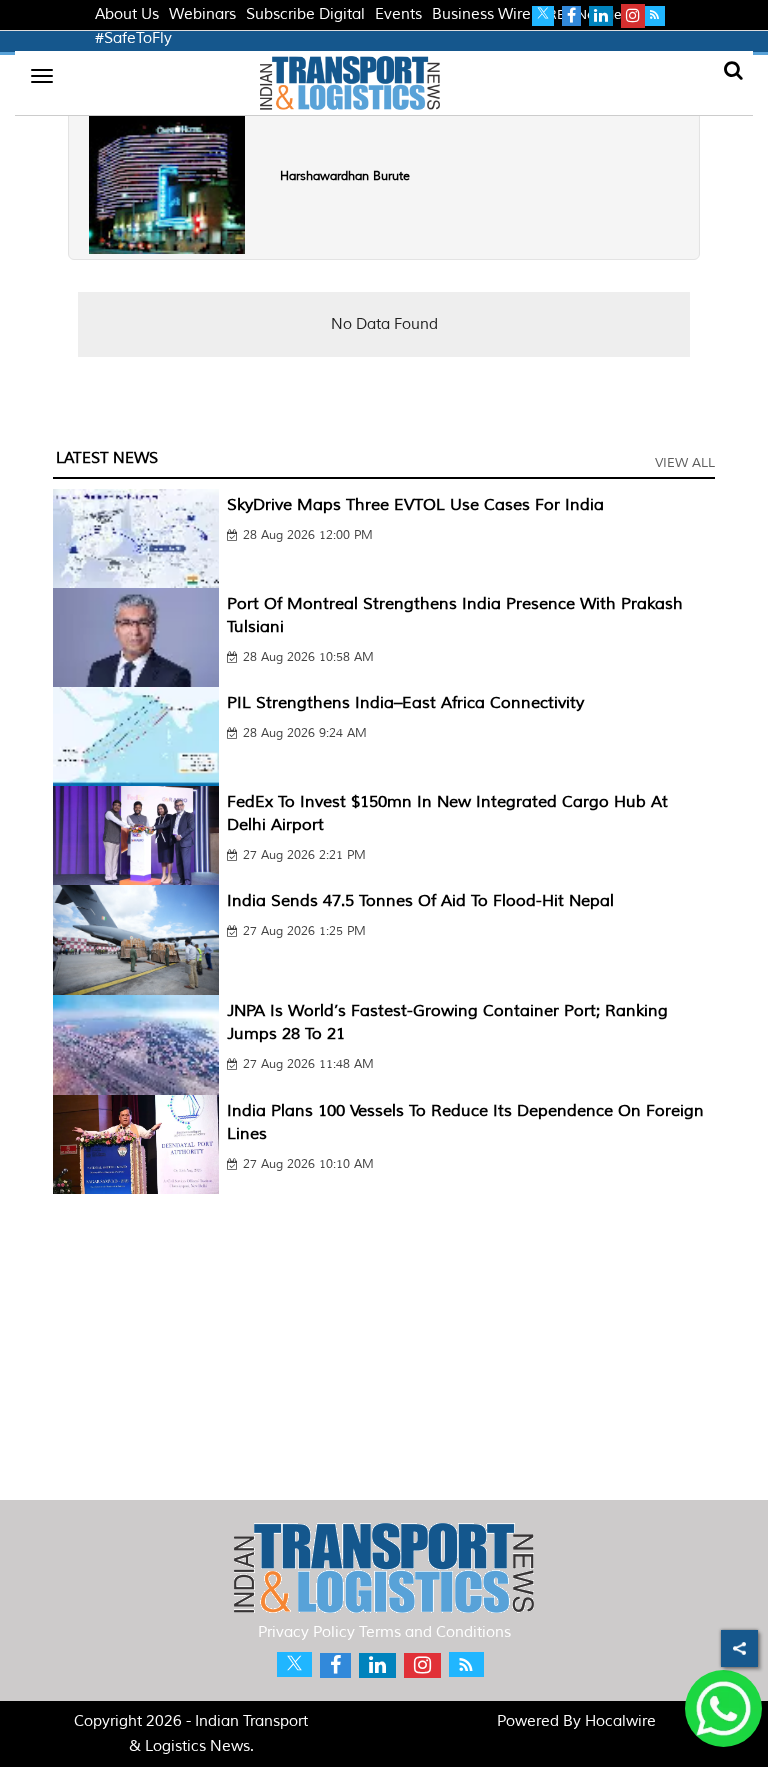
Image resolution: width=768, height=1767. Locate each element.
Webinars (202, 14)
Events (398, 14)
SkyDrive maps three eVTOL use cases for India (415, 505)
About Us (127, 14)
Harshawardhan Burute (345, 176)
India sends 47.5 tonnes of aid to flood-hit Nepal (420, 901)
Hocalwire (620, 1721)
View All (685, 463)
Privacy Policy (306, 1632)
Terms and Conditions (435, 1632)
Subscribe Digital (305, 14)
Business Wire (481, 14)
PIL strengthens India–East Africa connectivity (405, 703)
